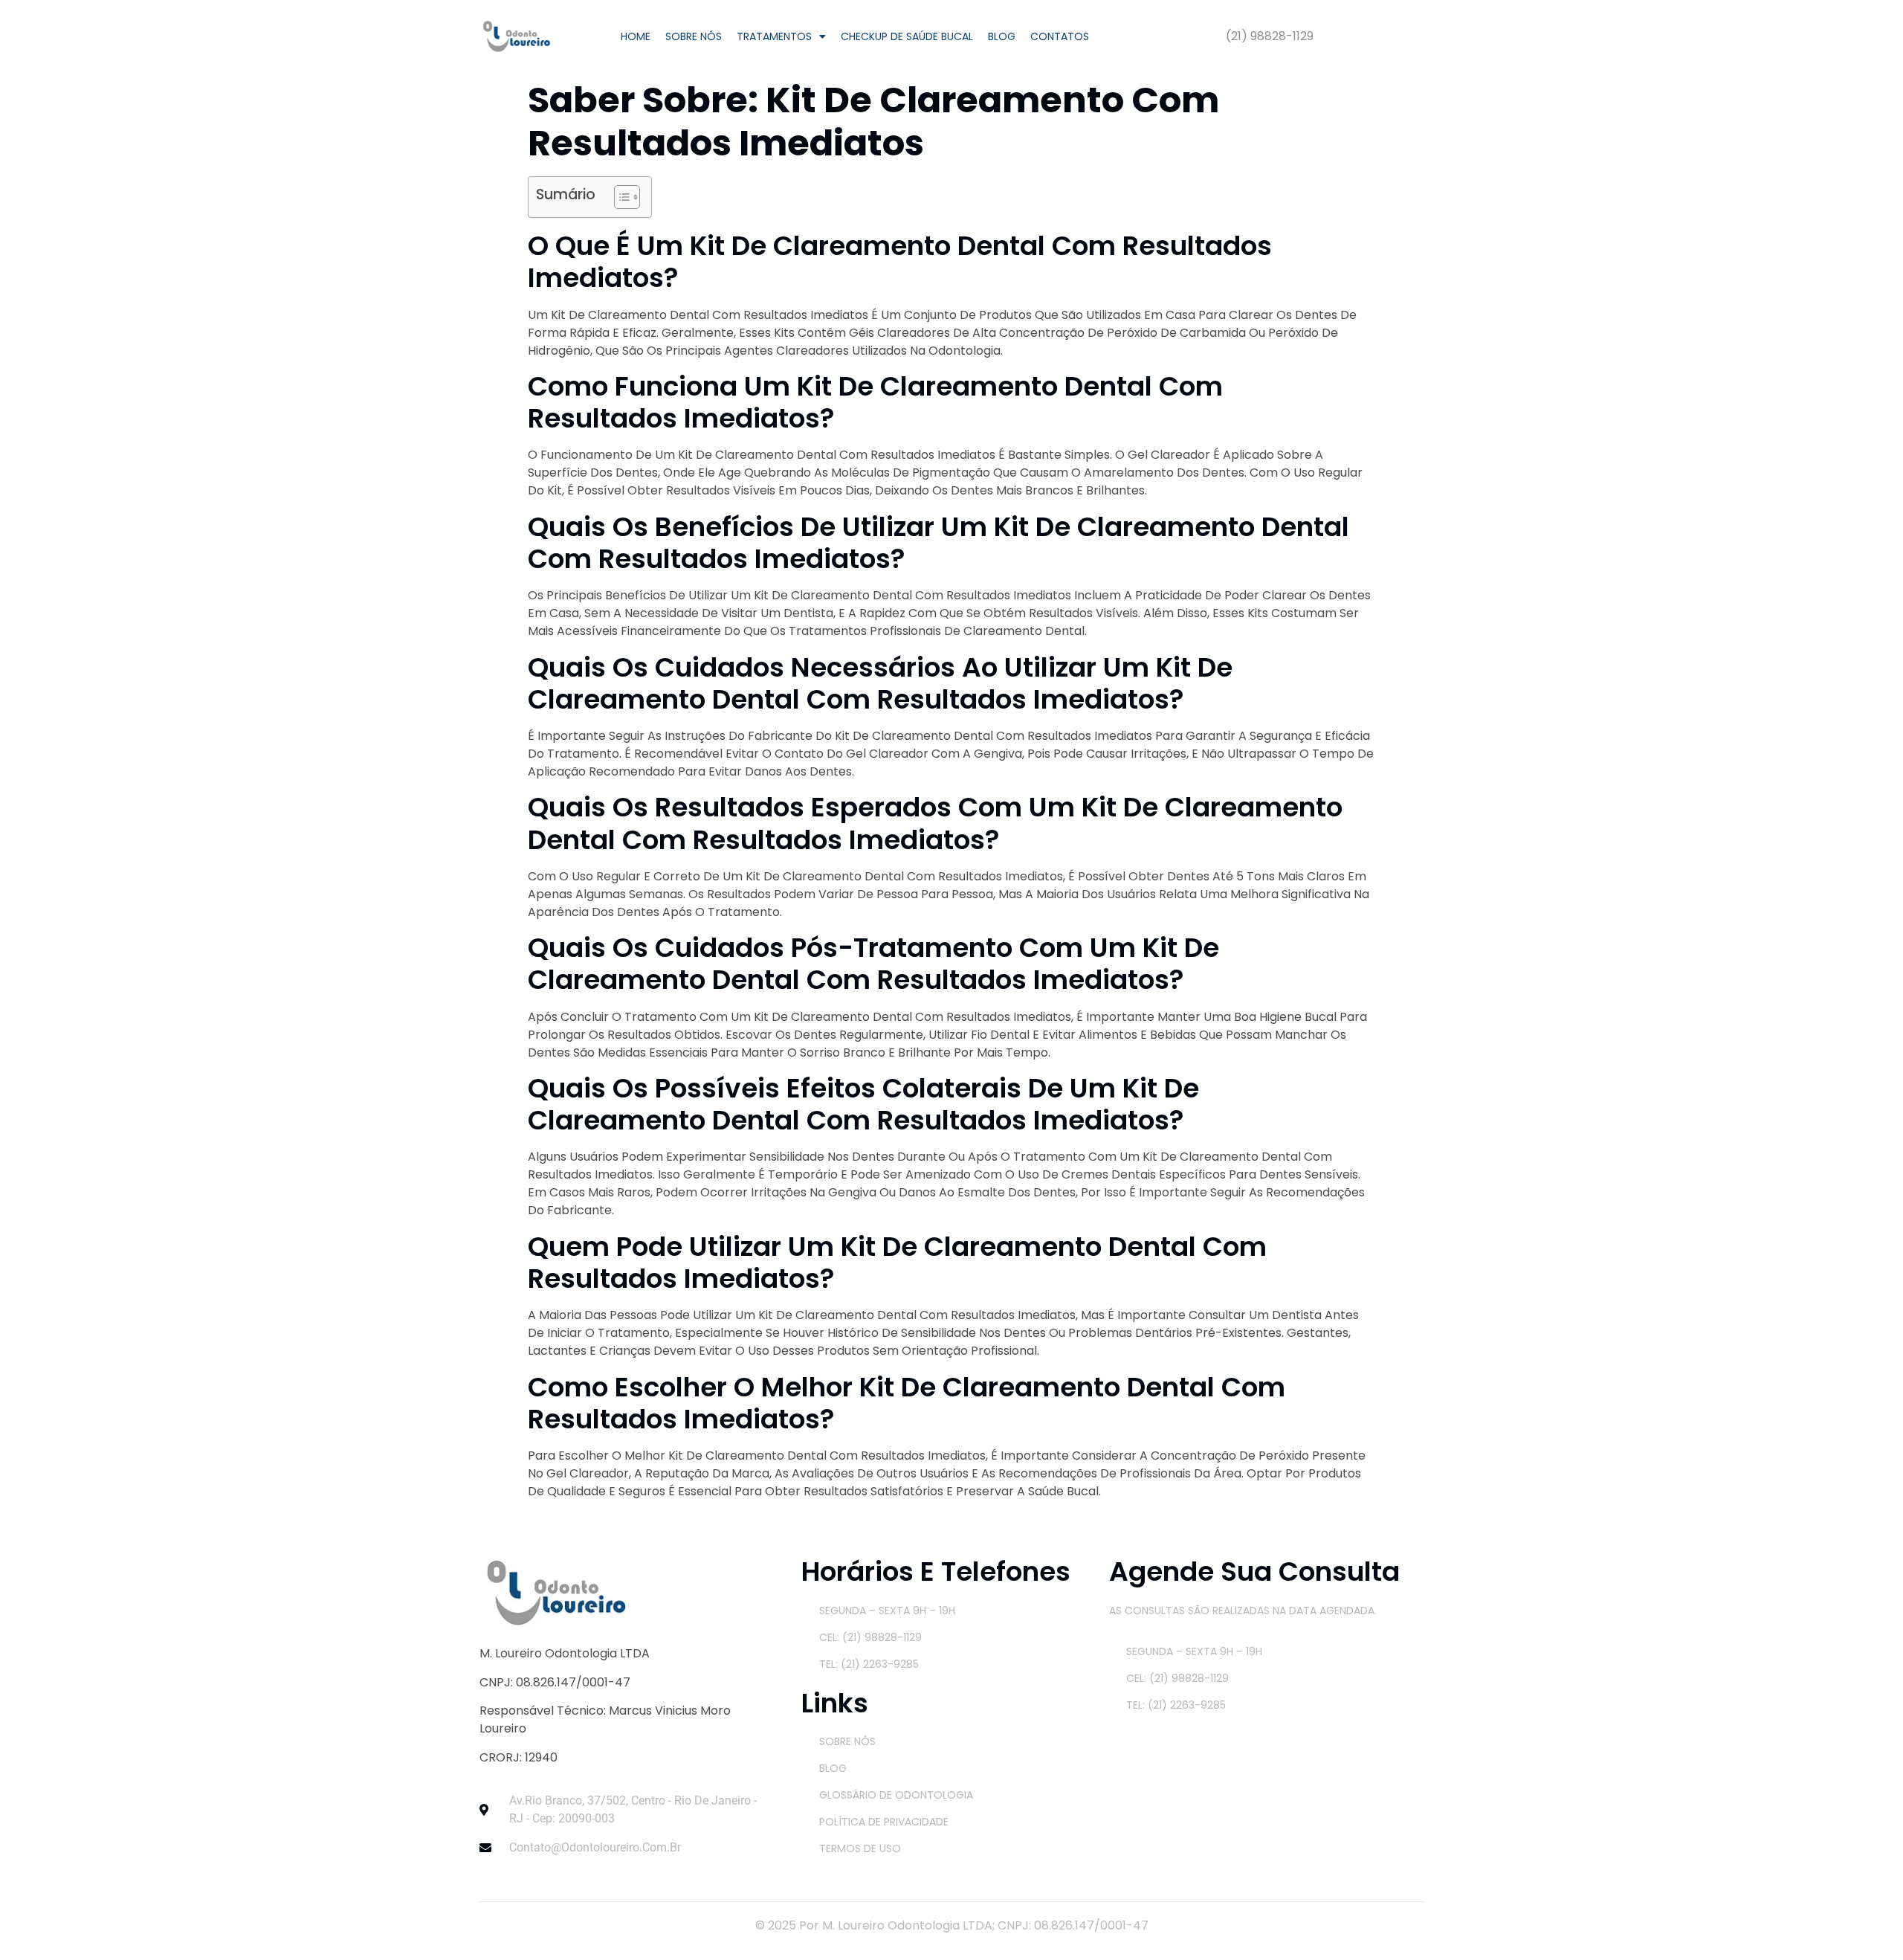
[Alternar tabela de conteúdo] (620, 197)
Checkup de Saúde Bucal (907, 36)
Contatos (1060, 36)
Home (636, 36)
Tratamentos (774, 36)
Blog (1002, 36)
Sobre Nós (694, 36)
